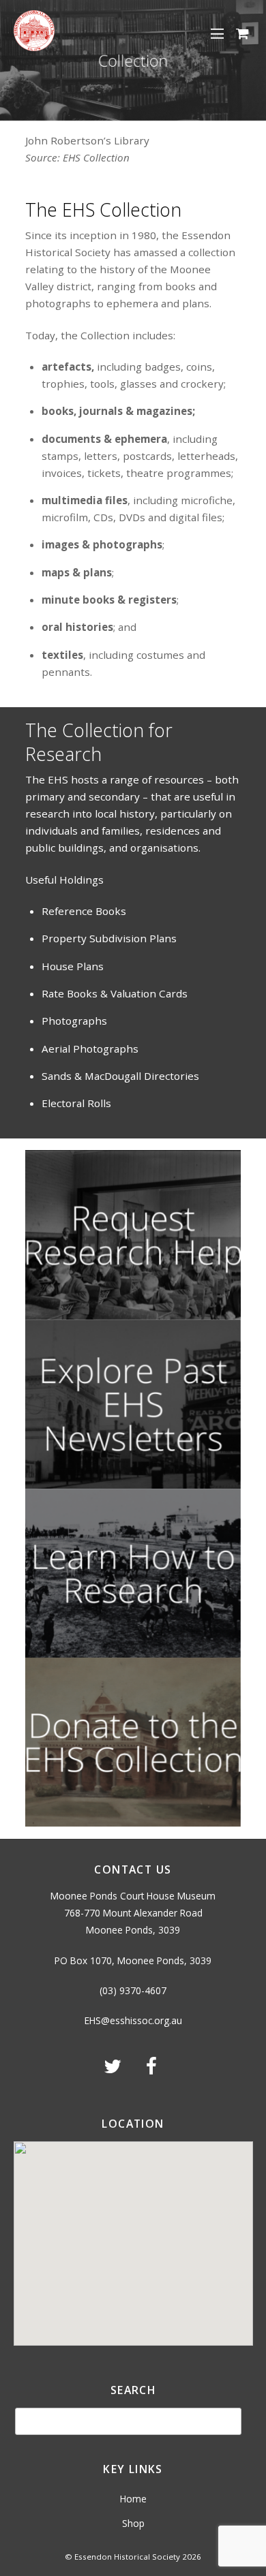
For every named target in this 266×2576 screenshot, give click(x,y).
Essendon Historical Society (127, 2557)
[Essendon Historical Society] (34, 46)
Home (133, 2499)
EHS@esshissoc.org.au (133, 2020)
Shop (133, 2523)
